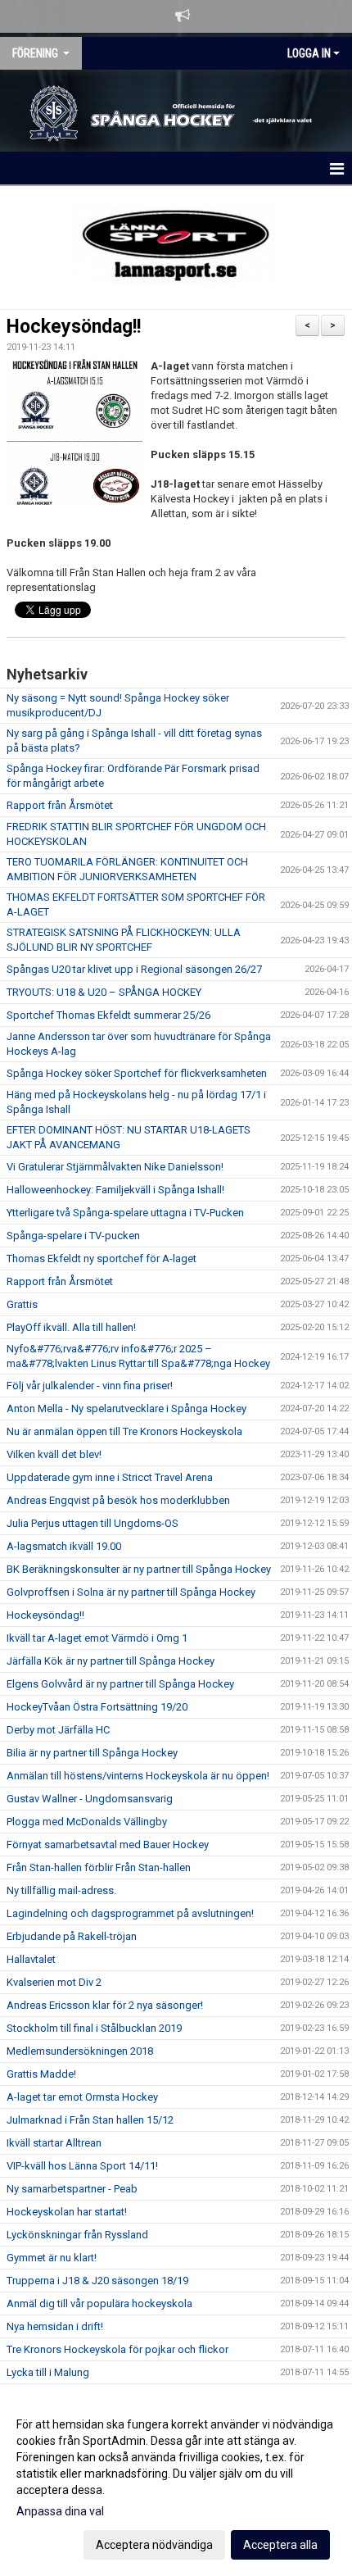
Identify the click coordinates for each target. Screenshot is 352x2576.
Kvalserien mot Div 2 (54, 1982)
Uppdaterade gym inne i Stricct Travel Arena (110, 1477)
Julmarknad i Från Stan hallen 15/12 (90, 2120)
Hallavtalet (31, 1959)
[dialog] (176, 2484)
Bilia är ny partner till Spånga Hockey (92, 1753)
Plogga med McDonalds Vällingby (87, 1822)
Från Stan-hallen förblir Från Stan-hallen (99, 1867)
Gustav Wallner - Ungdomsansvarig (90, 1799)
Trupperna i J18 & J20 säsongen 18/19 (97, 2281)
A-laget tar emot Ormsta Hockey (82, 2097)
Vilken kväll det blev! (54, 1454)
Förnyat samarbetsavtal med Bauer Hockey (108, 1845)
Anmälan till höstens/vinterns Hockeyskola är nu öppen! (138, 1776)
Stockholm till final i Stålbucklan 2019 (94, 2028)
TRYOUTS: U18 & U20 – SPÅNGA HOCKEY (104, 992)
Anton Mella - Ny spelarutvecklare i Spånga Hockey (126, 1408)
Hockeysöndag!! (74, 327)
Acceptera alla (280, 2545)
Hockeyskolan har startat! (67, 2212)
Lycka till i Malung (48, 2372)
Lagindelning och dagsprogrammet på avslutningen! (130, 1913)
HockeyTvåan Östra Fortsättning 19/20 (97, 1707)
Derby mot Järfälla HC (58, 1730)
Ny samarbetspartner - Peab (72, 2189)
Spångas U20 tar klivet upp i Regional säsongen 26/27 (134, 969)
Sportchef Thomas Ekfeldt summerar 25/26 (108, 1015)
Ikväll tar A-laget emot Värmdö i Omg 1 (97, 1638)
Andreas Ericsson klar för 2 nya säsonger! (105, 2005)
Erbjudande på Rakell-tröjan (72, 1936)
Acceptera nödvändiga (154, 2545)
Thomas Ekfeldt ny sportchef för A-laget (102, 1258)
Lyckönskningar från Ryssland (77, 2235)
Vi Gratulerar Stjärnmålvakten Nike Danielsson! (115, 1167)
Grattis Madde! (41, 2074)
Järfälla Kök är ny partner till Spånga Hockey (111, 1661)
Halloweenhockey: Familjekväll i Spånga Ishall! (115, 1190)
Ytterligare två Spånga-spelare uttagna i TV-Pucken (125, 1213)
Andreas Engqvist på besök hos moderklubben (118, 1500)
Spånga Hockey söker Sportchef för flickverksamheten (137, 1073)
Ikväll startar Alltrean (54, 2143)
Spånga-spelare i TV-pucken (73, 1236)
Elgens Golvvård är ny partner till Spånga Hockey (120, 1684)
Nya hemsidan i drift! (55, 2326)
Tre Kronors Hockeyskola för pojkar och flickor (117, 2349)
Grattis (22, 1304)
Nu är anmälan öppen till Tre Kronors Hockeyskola (124, 1431)
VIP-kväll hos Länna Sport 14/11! (82, 2166)
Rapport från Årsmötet (60, 805)
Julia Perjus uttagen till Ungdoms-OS (93, 1523)
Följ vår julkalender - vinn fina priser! (90, 1386)
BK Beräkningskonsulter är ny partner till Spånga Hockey (139, 1569)
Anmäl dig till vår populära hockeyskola (99, 2303)
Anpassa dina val (60, 2511)
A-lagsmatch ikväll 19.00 (64, 1546)
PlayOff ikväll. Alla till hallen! (71, 1327)
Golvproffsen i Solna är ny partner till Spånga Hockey (131, 1592)
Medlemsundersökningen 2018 (80, 2051)
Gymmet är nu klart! (52, 2258)
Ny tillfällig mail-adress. (61, 1890)
